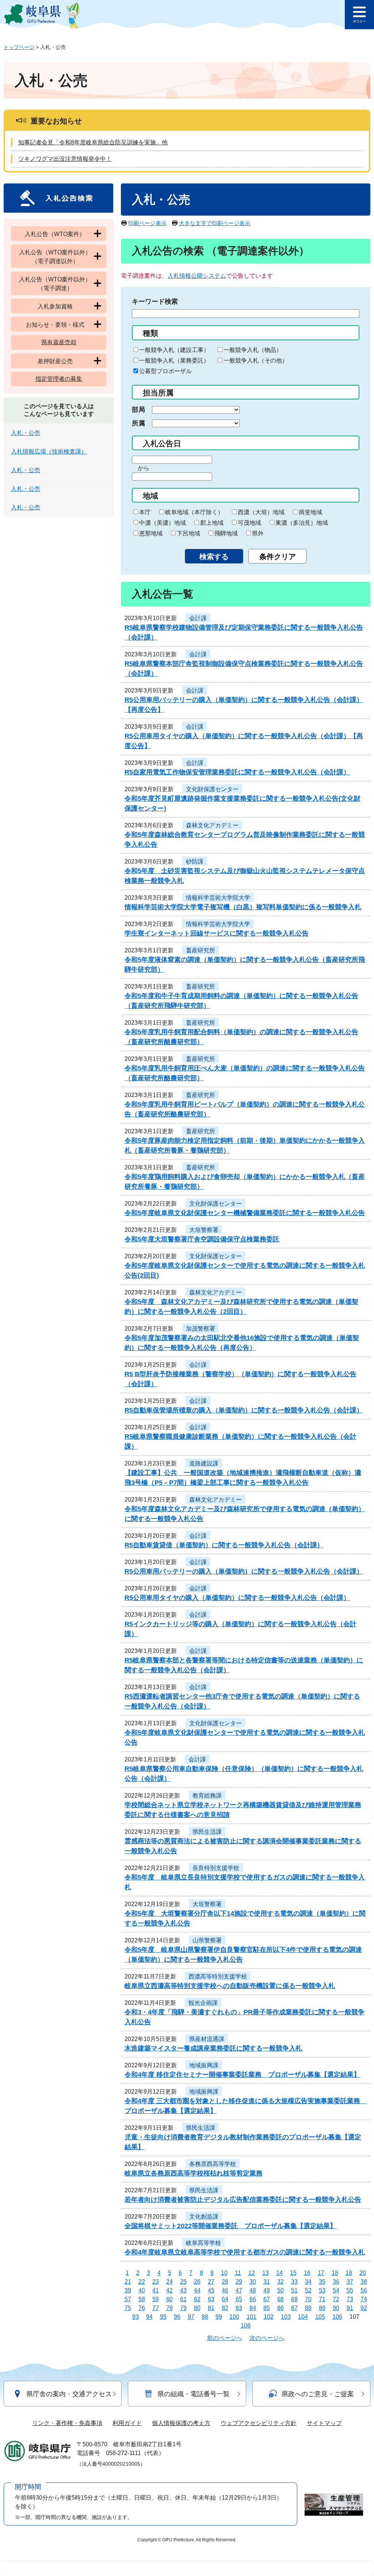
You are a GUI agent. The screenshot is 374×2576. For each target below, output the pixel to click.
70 (308, 2299)
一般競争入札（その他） (256, 361)
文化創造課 (204, 2217)
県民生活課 (207, 1832)
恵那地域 (151, 533)
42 (169, 2290)
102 (269, 2317)
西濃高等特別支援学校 (218, 1976)
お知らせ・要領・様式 (55, 325)
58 (142, 2299)
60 (169, 2299)
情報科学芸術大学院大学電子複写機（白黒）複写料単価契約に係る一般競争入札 (243, 907)
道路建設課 (204, 1463)
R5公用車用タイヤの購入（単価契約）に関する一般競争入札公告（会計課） (237, 1598)
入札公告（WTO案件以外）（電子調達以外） (55, 257)
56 (364, 2290)
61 (183, 2299)
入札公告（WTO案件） (55, 234)
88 (308, 2308)
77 (156, 2308)
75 (128, 2308)
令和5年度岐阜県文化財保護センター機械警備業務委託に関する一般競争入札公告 (245, 1213)
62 (197, 2299)
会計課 (198, 618)
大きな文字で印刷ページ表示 (215, 223)
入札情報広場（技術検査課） (49, 452)
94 (149, 2317)
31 (267, 2282)
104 (303, 2317)
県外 (258, 533)
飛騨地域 (226, 533)
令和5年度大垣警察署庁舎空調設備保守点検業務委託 (202, 1239)
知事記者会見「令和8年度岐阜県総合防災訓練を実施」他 (93, 142)
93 (136, 2317)
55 (350, 2290)
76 (142, 2308)
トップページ (19, 47)
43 (183, 2290)
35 (322, 2282)
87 (294, 2308)
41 (156, 2290)
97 (191, 2317)
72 (336, 2299)
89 (322, 2308)
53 (322, 2290)
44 (197, 2290)
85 (267, 2308)
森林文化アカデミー (212, 825)
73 (350, 2299)
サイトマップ (324, 2423)
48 (253, 2290)
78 (169, 2308)
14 (279, 2273)
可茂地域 (249, 523)
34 (308, 2282)
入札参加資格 (55, 306)
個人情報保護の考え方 (181, 2423)
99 (219, 2317)
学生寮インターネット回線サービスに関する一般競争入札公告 (217, 933)
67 (267, 2299)
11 (238, 2273)
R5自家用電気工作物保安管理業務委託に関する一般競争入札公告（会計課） (237, 772)
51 (294, 2290)
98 (205, 2317)
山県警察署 (207, 1940)
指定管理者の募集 (59, 379)
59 (156, 2299)
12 (252, 2273)
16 (307, 2273)
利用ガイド (127, 2423)
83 (239, 2308)
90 (336, 2308)
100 (234, 2317)
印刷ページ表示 (147, 223)
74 (364, 2299)
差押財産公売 (55, 361)
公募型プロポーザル (165, 371)
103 (286, 2317)
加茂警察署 (201, 1329)
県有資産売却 (59, 342)
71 (322, 2299)
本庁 (145, 512)
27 (211, 2282)
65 (239, 2299)
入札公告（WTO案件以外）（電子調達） (55, 284)
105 (320, 2317)
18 (335, 2273)
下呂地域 (188, 533)
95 (163, 2317)
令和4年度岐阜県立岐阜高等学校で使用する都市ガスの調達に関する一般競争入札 (245, 2252)
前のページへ (225, 2338)
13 (266, 2273)
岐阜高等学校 (203, 2243)
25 (183, 2282)
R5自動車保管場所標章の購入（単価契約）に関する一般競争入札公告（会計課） (244, 1410)
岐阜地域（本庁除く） (194, 512)
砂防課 (195, 862)
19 (349, 2273)
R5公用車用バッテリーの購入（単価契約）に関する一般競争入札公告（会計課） (244, 1571)
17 (321, 2273)
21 (128, 2282)
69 (294, 2299)
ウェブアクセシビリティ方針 (259, 2423)
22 (142, 2282)
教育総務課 (207, 1796)
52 (308, 2290)
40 (142, 2290)
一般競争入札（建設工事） (174, 350)
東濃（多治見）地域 (302, 523)
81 (211, 2308)
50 (280, 2290)
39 (128, 2290)
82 (225, 2308)
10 (224, 2273)
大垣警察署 (204, 1230)
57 (128, 2299)
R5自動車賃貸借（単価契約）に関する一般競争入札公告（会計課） (224, 1545)
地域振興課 (204, 2065)
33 (294, 2282)
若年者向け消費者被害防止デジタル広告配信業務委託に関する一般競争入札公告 (243, 2200)
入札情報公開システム (197, 276)
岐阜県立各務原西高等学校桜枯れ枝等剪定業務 (194, 2173)
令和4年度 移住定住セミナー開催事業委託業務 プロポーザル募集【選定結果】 (242, 2075)
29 (239, 2282)
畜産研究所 (201, 950)
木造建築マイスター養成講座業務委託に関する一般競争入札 (213, 2048)
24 (169, 2282)
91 (350, 2308)
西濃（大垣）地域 (261, 512)
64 (225, 2299)
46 (225, 2290)
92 (364, 2308)
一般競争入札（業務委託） (174, 361)
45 (211, 2290)
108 (246, 2325)
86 (280, 2308)
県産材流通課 (207, 2039)
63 (211, 2299)
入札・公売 (26, 433)
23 (156, 2282)
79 (183, 2308)
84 (253, 2308)
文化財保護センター (212, 789)
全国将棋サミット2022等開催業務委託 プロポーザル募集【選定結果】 (230, 2226)
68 (280, 2299)
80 (197, 2308)
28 (225, 2282)
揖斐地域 (310, 512)
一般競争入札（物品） (253, 350)
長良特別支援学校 (216, 1868)
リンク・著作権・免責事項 (67, 2423)
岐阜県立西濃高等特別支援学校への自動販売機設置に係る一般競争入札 (230, 1986)
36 (336, 2282)
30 (253, 2282)
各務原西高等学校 (213, 2164)
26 (197, 2282)
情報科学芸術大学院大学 (218, 898)
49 (267, 2290)
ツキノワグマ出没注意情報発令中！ (65, 159)
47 (239, 2290)
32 (280, 2282)
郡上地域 (212, 523)
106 (337, 2317)
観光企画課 (203, 2003)
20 (363, 2273)
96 (177, 2317)
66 (253, 2299)
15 (293, 2273)
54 (336, 2290)
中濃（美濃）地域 (163, 523)
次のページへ (267, 2338)
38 (364, 2282)
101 (251, 2317)
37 (350, 2282)
